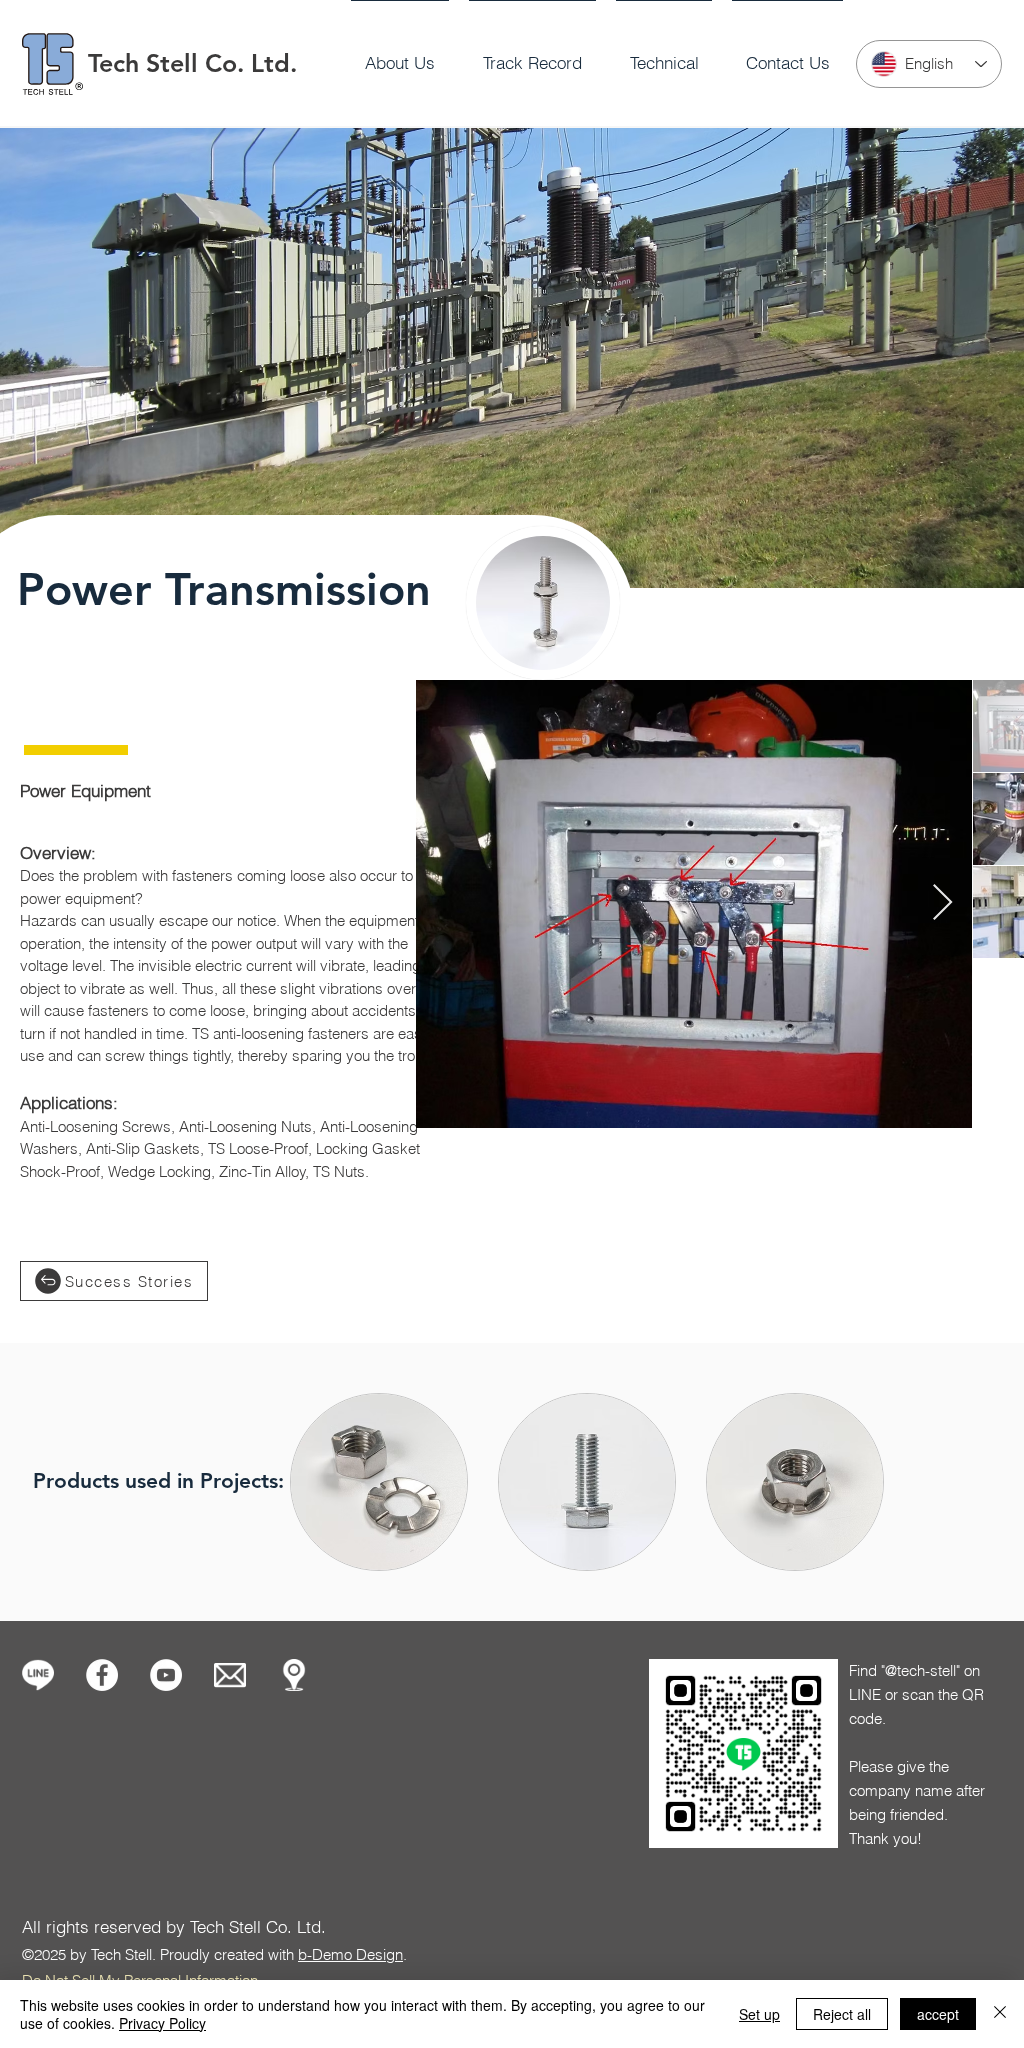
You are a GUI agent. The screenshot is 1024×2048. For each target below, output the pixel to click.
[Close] (1000, 2014)
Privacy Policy (162, 2023)
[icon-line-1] (38, 1675)
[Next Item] (942, 903)
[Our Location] (294, 1675)
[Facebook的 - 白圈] (102, 1675)
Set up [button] (759, 2014)
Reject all (842, 2014)
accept (938, 2014)
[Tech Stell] (166, 1675)
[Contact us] (230, 1675)
